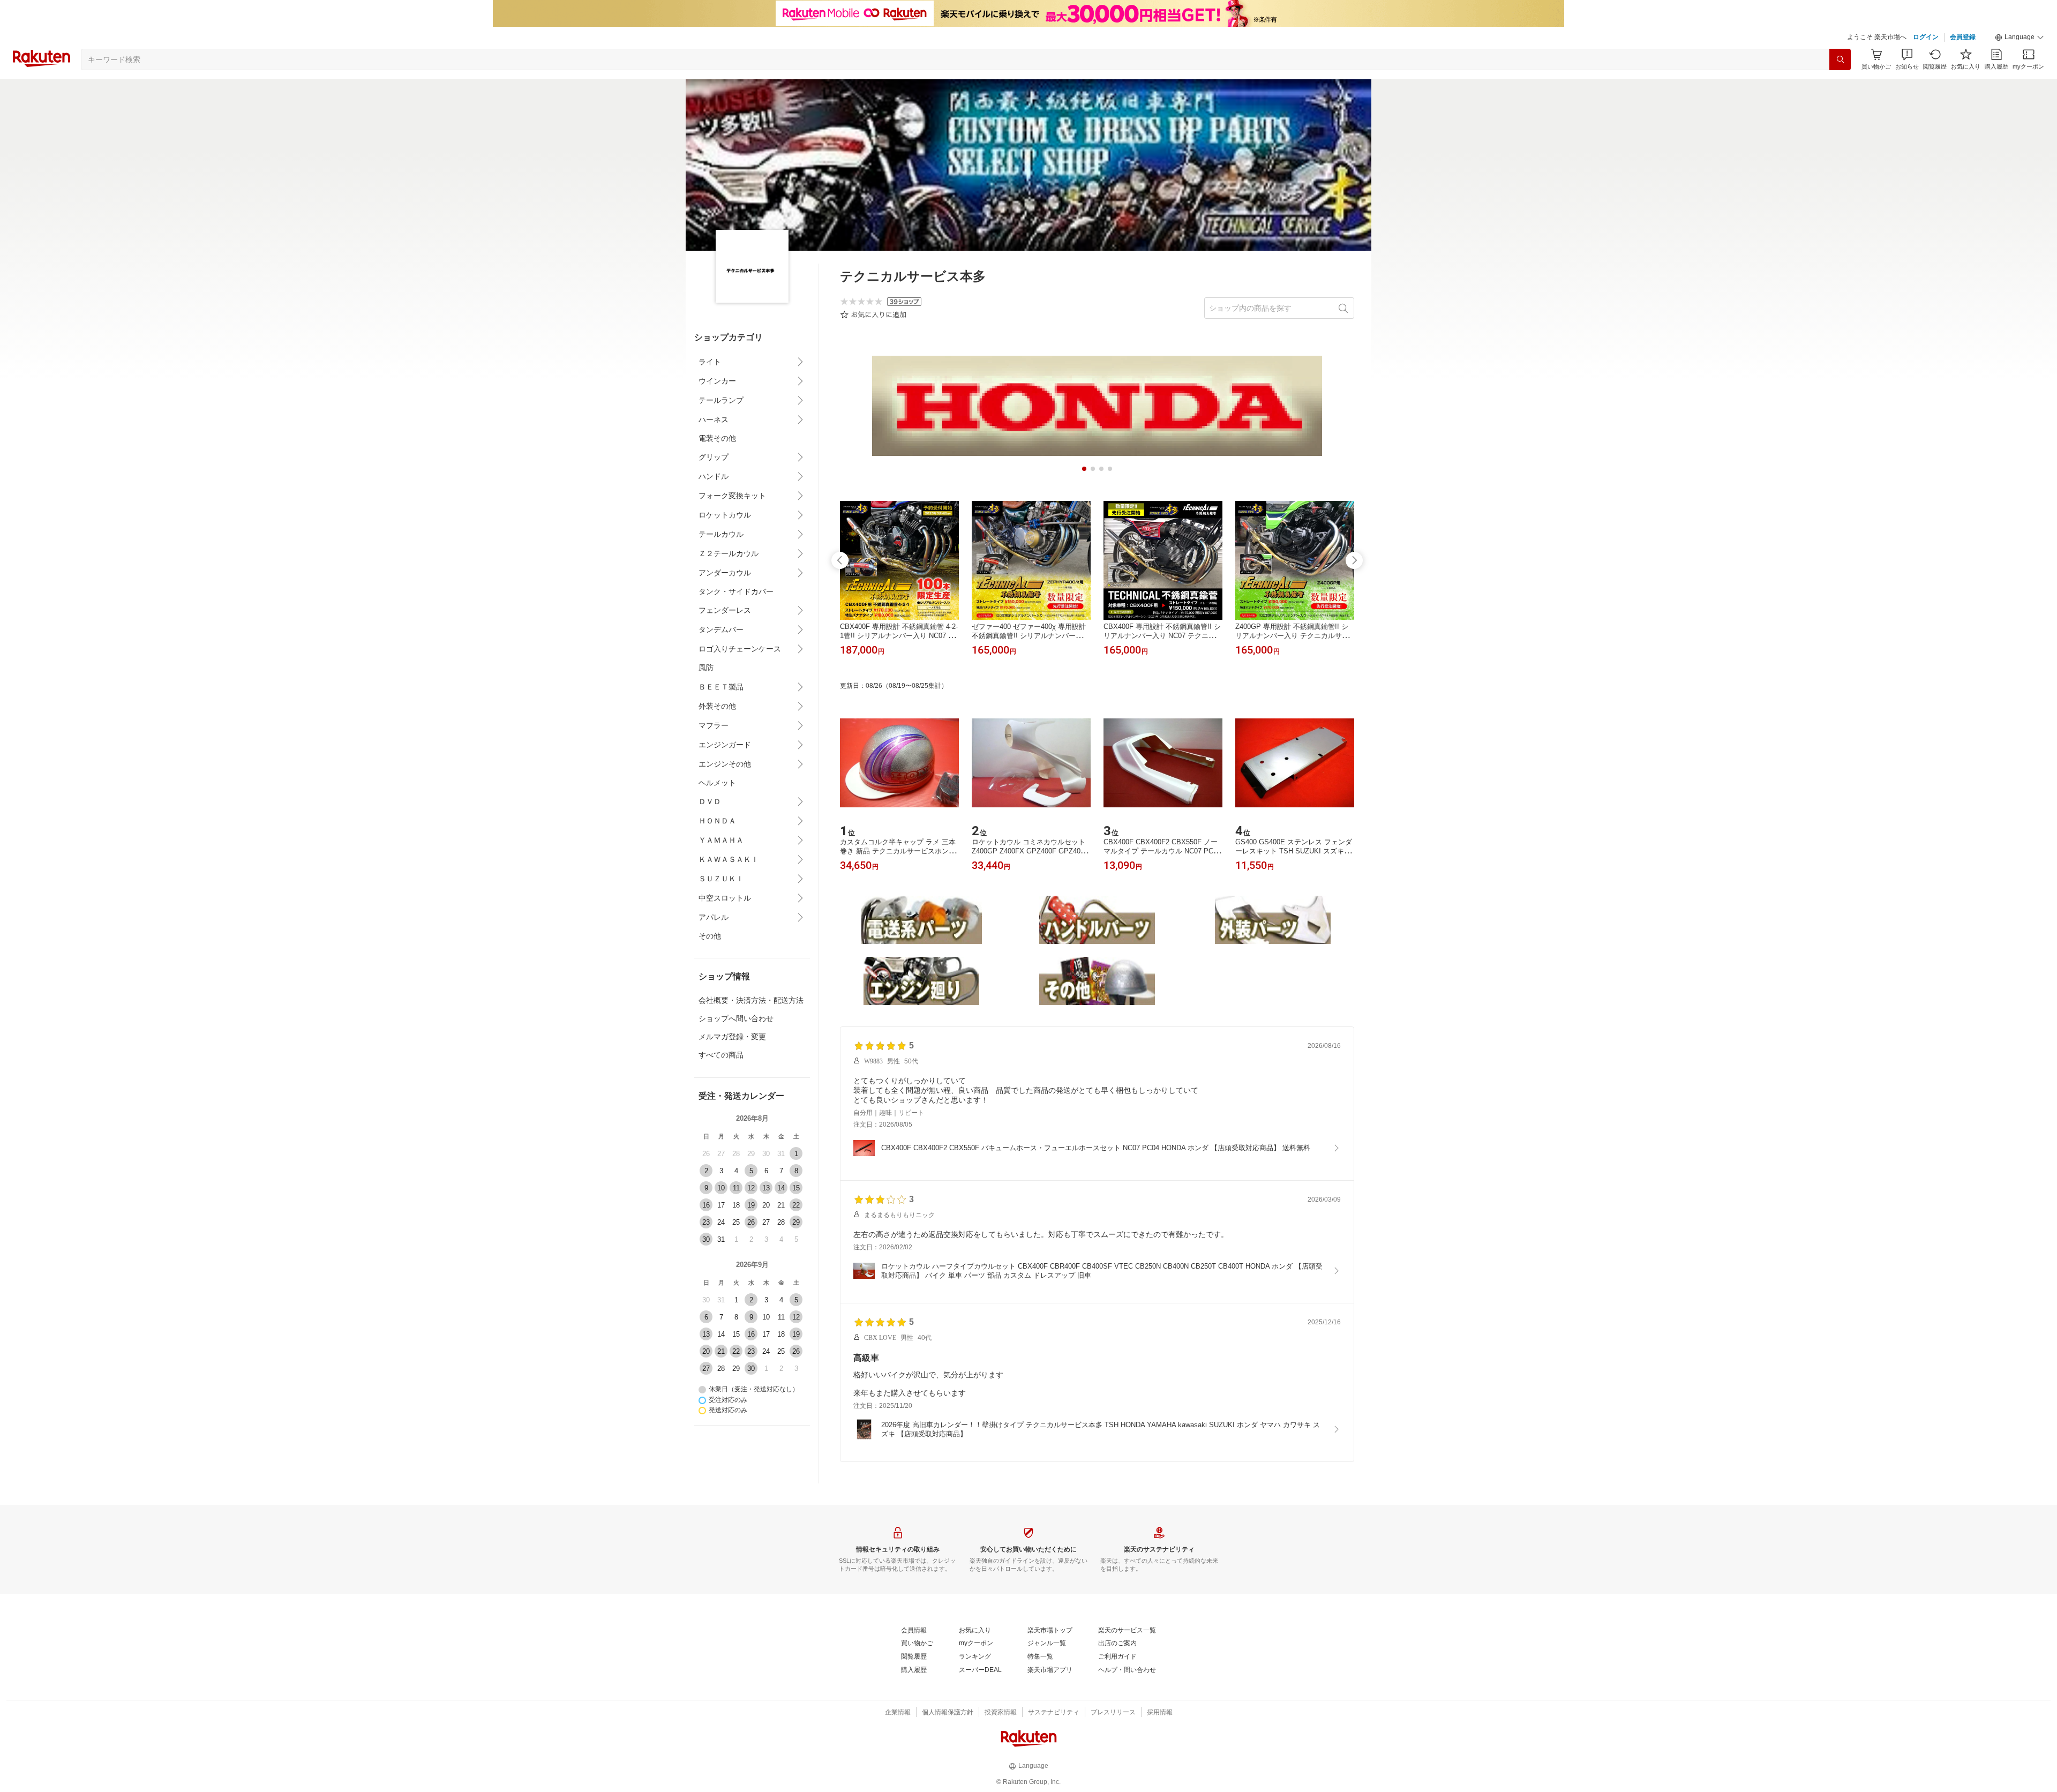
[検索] (1840, 59)
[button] (2020, 38)
